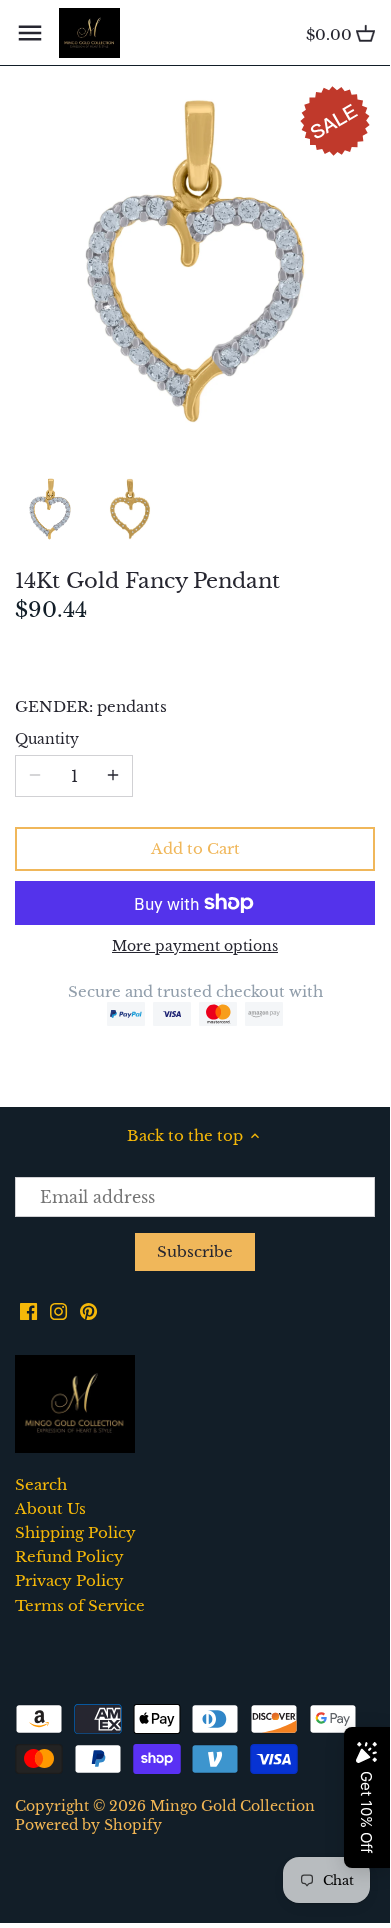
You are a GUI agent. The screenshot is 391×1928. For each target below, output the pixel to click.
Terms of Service (80, 1605)
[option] (50, 509)
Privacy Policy (69, 1580)
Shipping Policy (75, 1532)
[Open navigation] (30, 33)
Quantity (47, 740)
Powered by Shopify (88, 1825)
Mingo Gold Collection (232, 1806)
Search (41, 1484)
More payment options (195, 946)
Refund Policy (69, 1556)
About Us (50, 1508)
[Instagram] (58, 1310)
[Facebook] (28, 1310)
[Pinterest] (88, 1310)
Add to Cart (195, 848)
